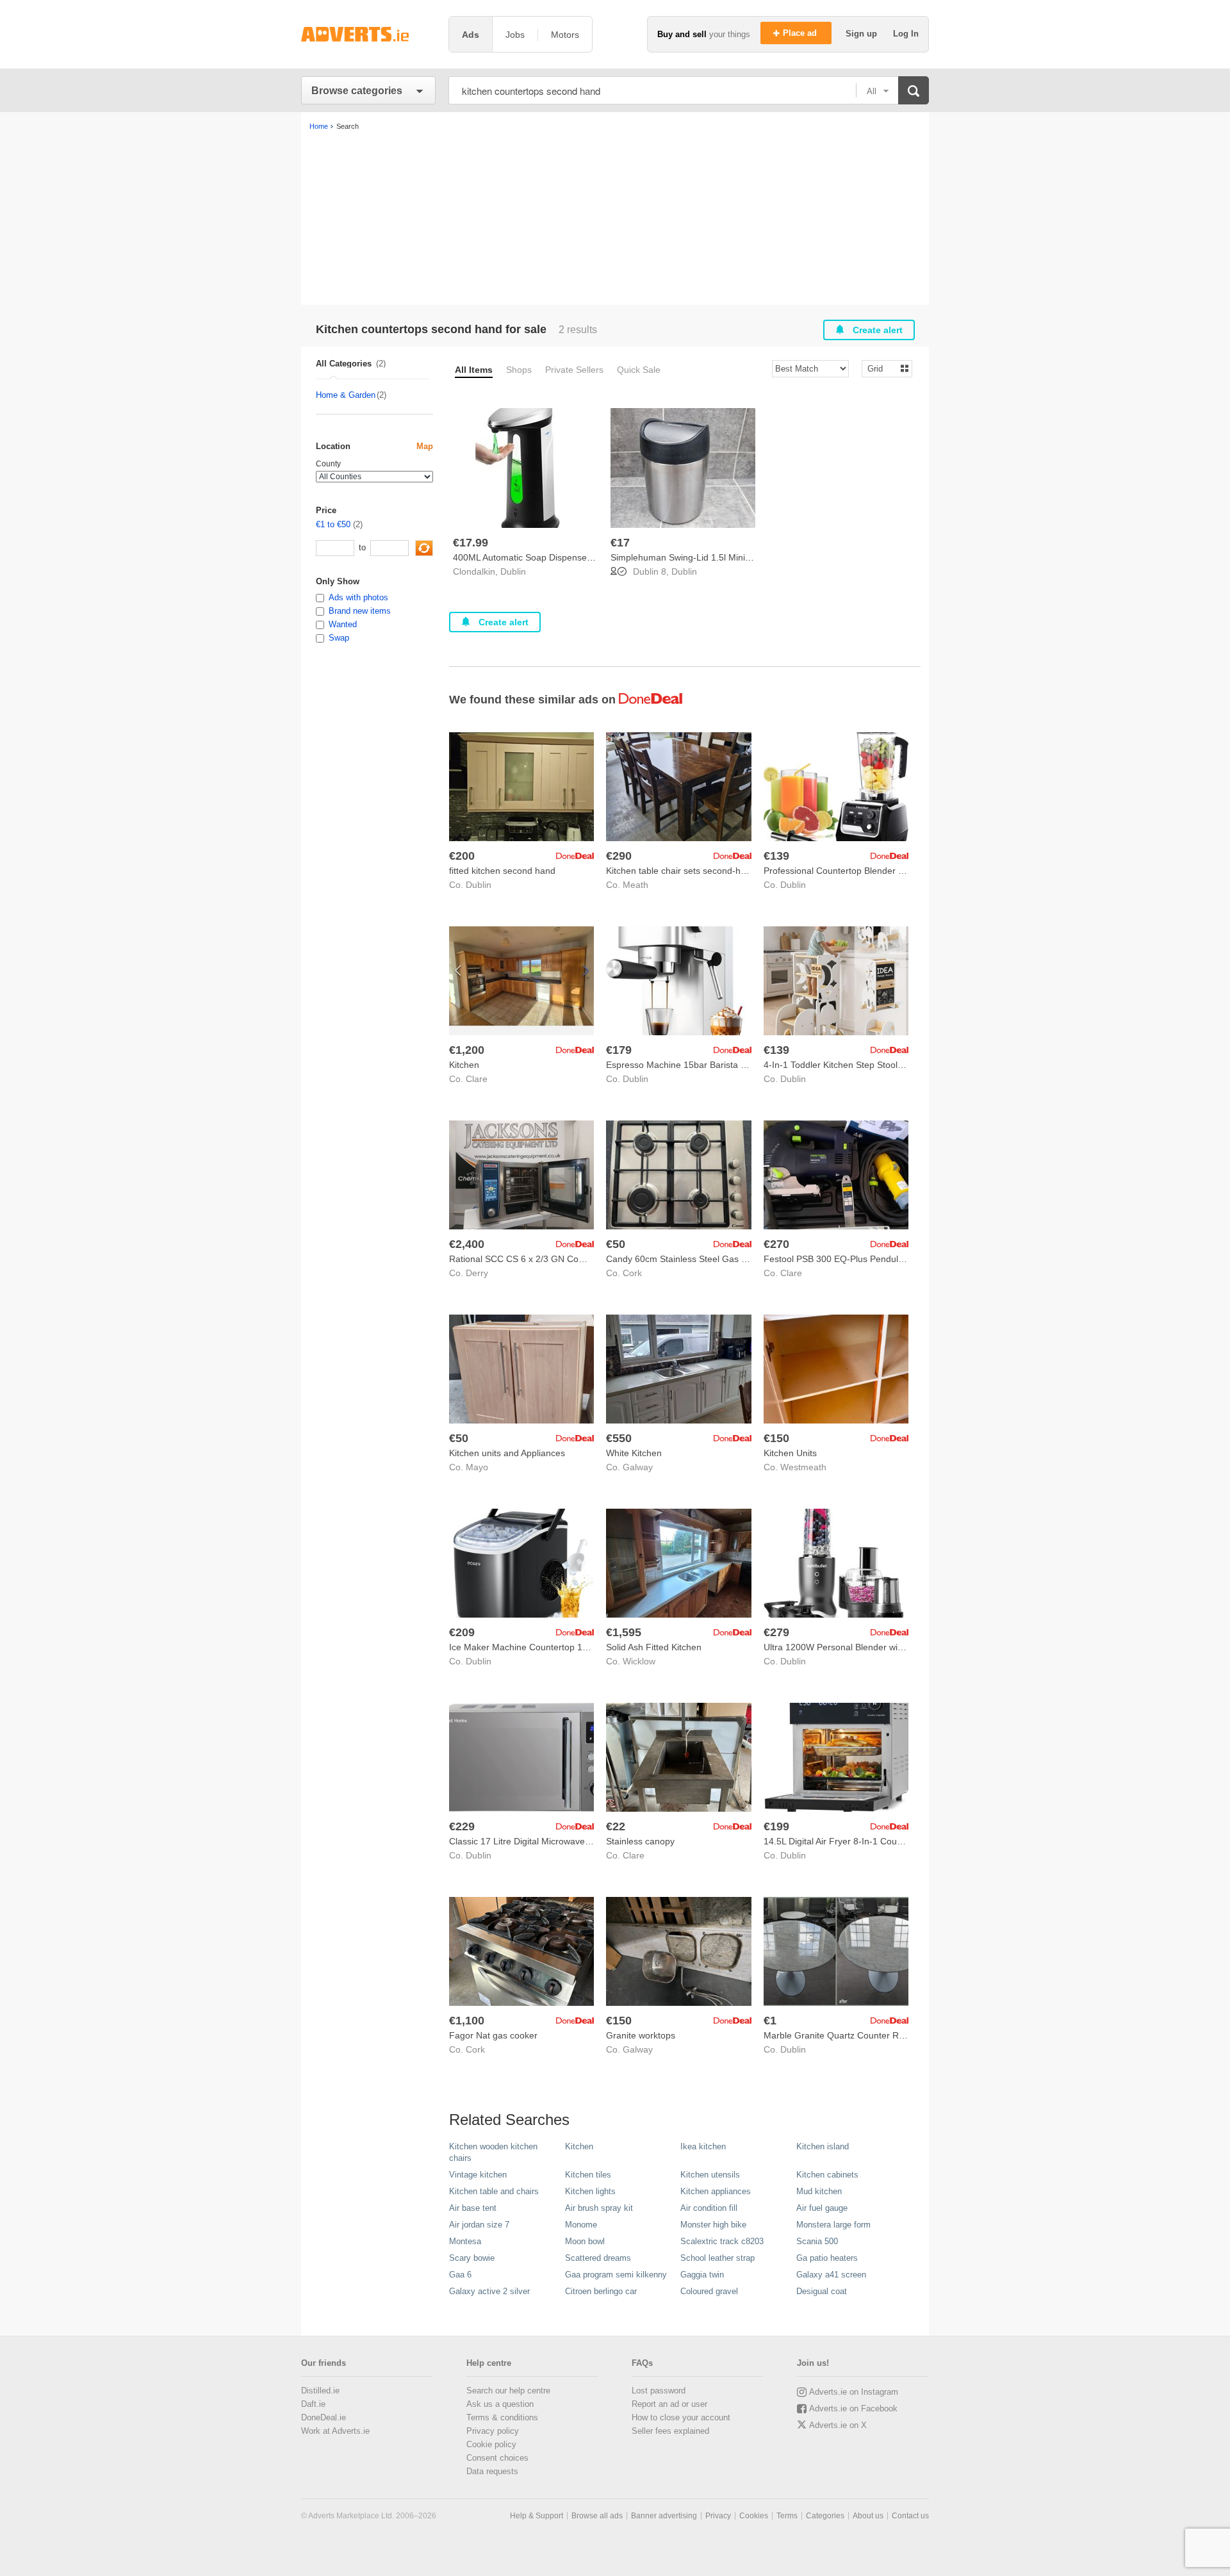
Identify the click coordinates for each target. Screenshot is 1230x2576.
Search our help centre (508, 2391)
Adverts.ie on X (838, 2425)
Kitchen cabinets (827, 2175)
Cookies (754, 2516)
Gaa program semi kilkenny (616, 2275)
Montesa (465, 2241)
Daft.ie (313, 2404)
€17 (620, 543)
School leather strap (717, 2258)
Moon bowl (585, 2241)
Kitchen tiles (588, 2175)
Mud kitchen (819, 2191)
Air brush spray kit (599, 2208)
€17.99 (471, 543)
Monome (581, 2225)
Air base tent (473, 2208)
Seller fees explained (670, 2431)
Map (425, 446)
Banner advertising (664, 2516)
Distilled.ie (320, 2391)
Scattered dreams (598, 2258)
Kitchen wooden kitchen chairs (493, 2152)
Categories (825, 2516)
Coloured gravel (709, 2291)
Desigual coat (822, 2291)
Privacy (718, 2516)
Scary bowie (472, 2258)
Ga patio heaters (827, 2258)
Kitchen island (823, 2146)
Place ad (801, 33)
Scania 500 (817, 2241)
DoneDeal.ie (324, 2417)
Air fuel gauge (822, 2208)
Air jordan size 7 (479, 2225)
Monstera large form (833, 2225)
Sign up (863, 34)
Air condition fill (709, 2208)
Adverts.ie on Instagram (854, 2392)
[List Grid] (882, 368)
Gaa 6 (460, 2275)
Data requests (492, 2471)
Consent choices (497, 2458)
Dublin (513, 571)
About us (868, 2516)
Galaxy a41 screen (831, 2275)
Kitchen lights (590, 2191)
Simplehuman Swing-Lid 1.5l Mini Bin (685, 557)
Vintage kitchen (478, 2175)
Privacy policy (493, 2431)
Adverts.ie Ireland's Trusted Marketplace (368, 34)
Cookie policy (491, 2444)
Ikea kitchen (703, 2146)
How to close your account (681, 2417)
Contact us (910, 2516)
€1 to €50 (333, 524)
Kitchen (579, 2146)
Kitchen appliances (716, 2191)
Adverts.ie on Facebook (853, 2408)
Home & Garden (346, 395)
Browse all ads (597, 2516)
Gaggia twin (702, 2275)
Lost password (659, 2391)
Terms (787, 2516)
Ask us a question (500, 2404)
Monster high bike (713, 2225)
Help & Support (537, 2516)
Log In (906, 34)
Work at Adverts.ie (335, 2431)
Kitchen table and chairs (494, 2191)
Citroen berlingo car (601, 2291)
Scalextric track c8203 (722, 2241)
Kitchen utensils (710, 2175)
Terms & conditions (502, 2417)
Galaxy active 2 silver (489, 2291)
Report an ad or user (669, 2404)
